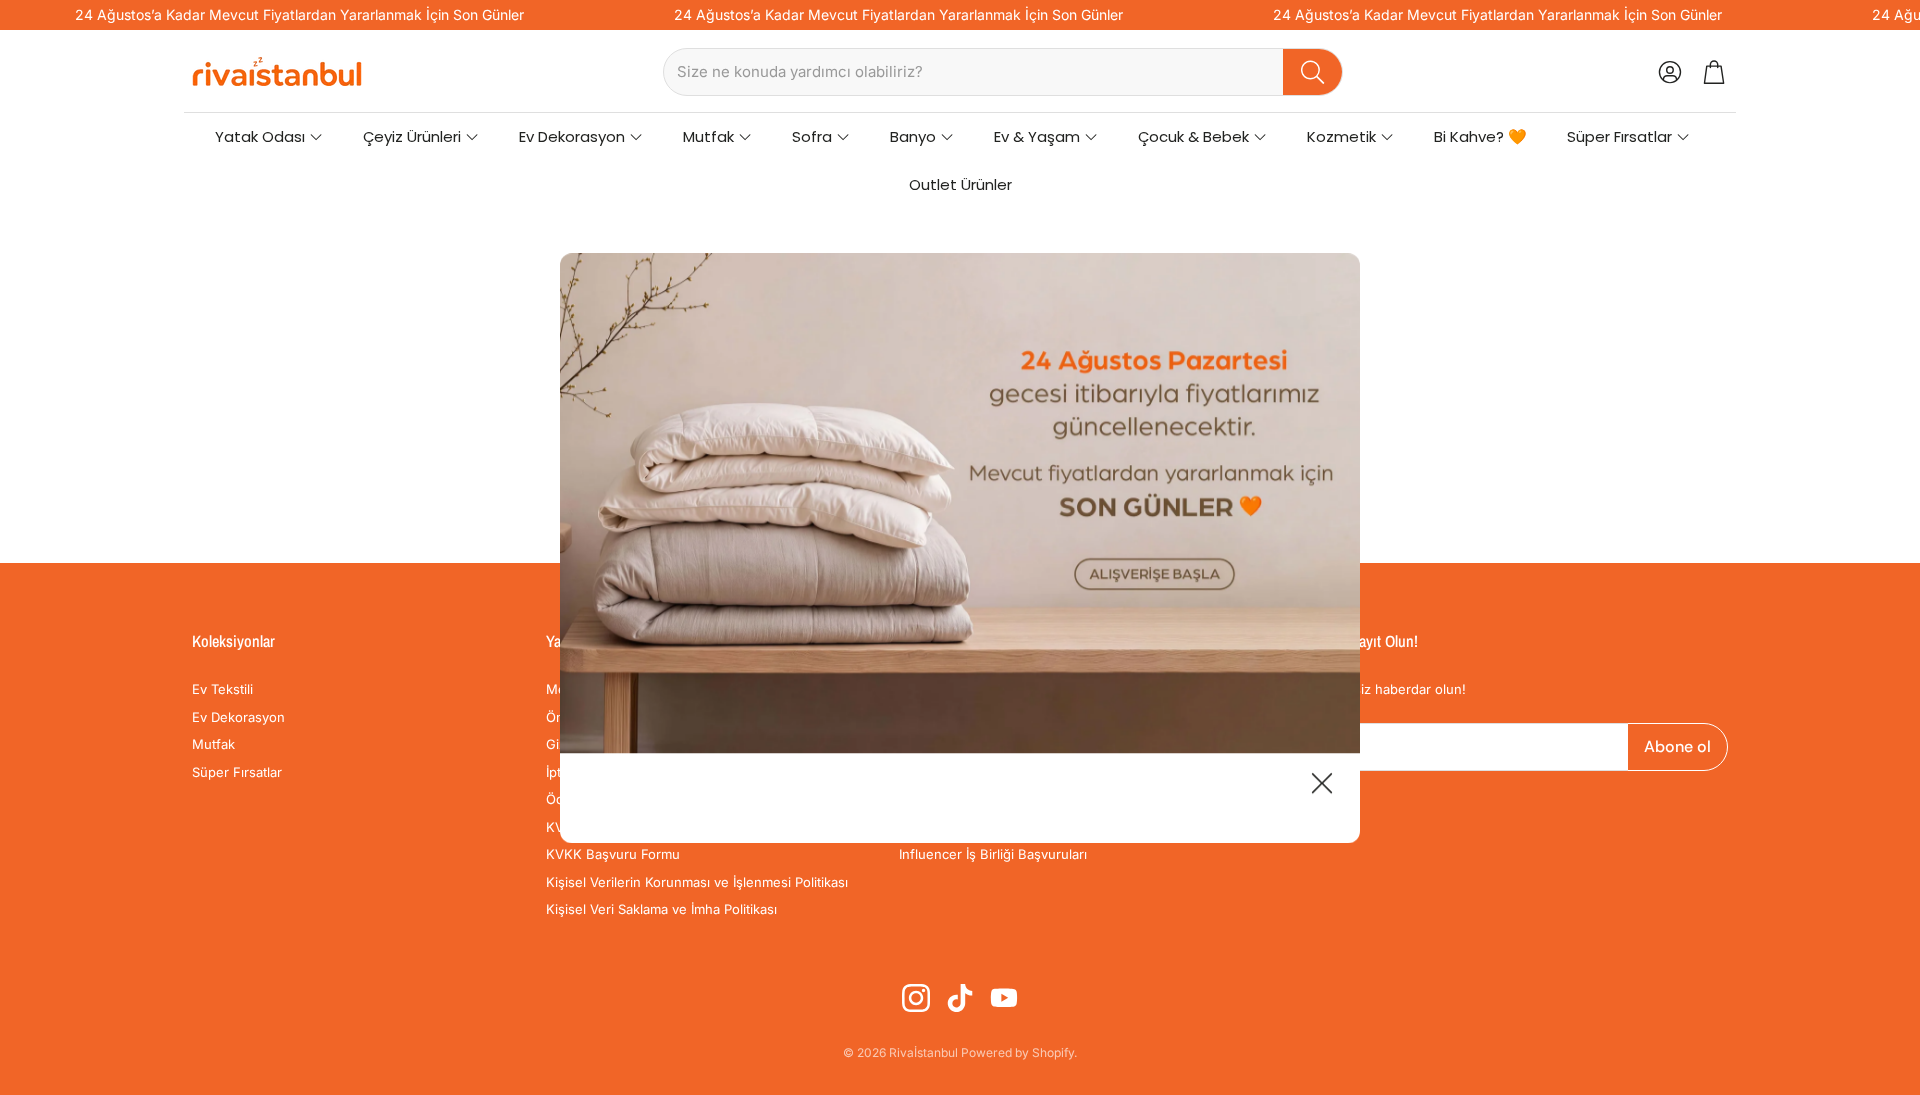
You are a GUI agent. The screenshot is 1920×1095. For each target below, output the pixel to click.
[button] (1003, 72)
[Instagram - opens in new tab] (916, 998)
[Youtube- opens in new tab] (1004, 998)
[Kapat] (1322, 786)
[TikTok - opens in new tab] (960, 998)
